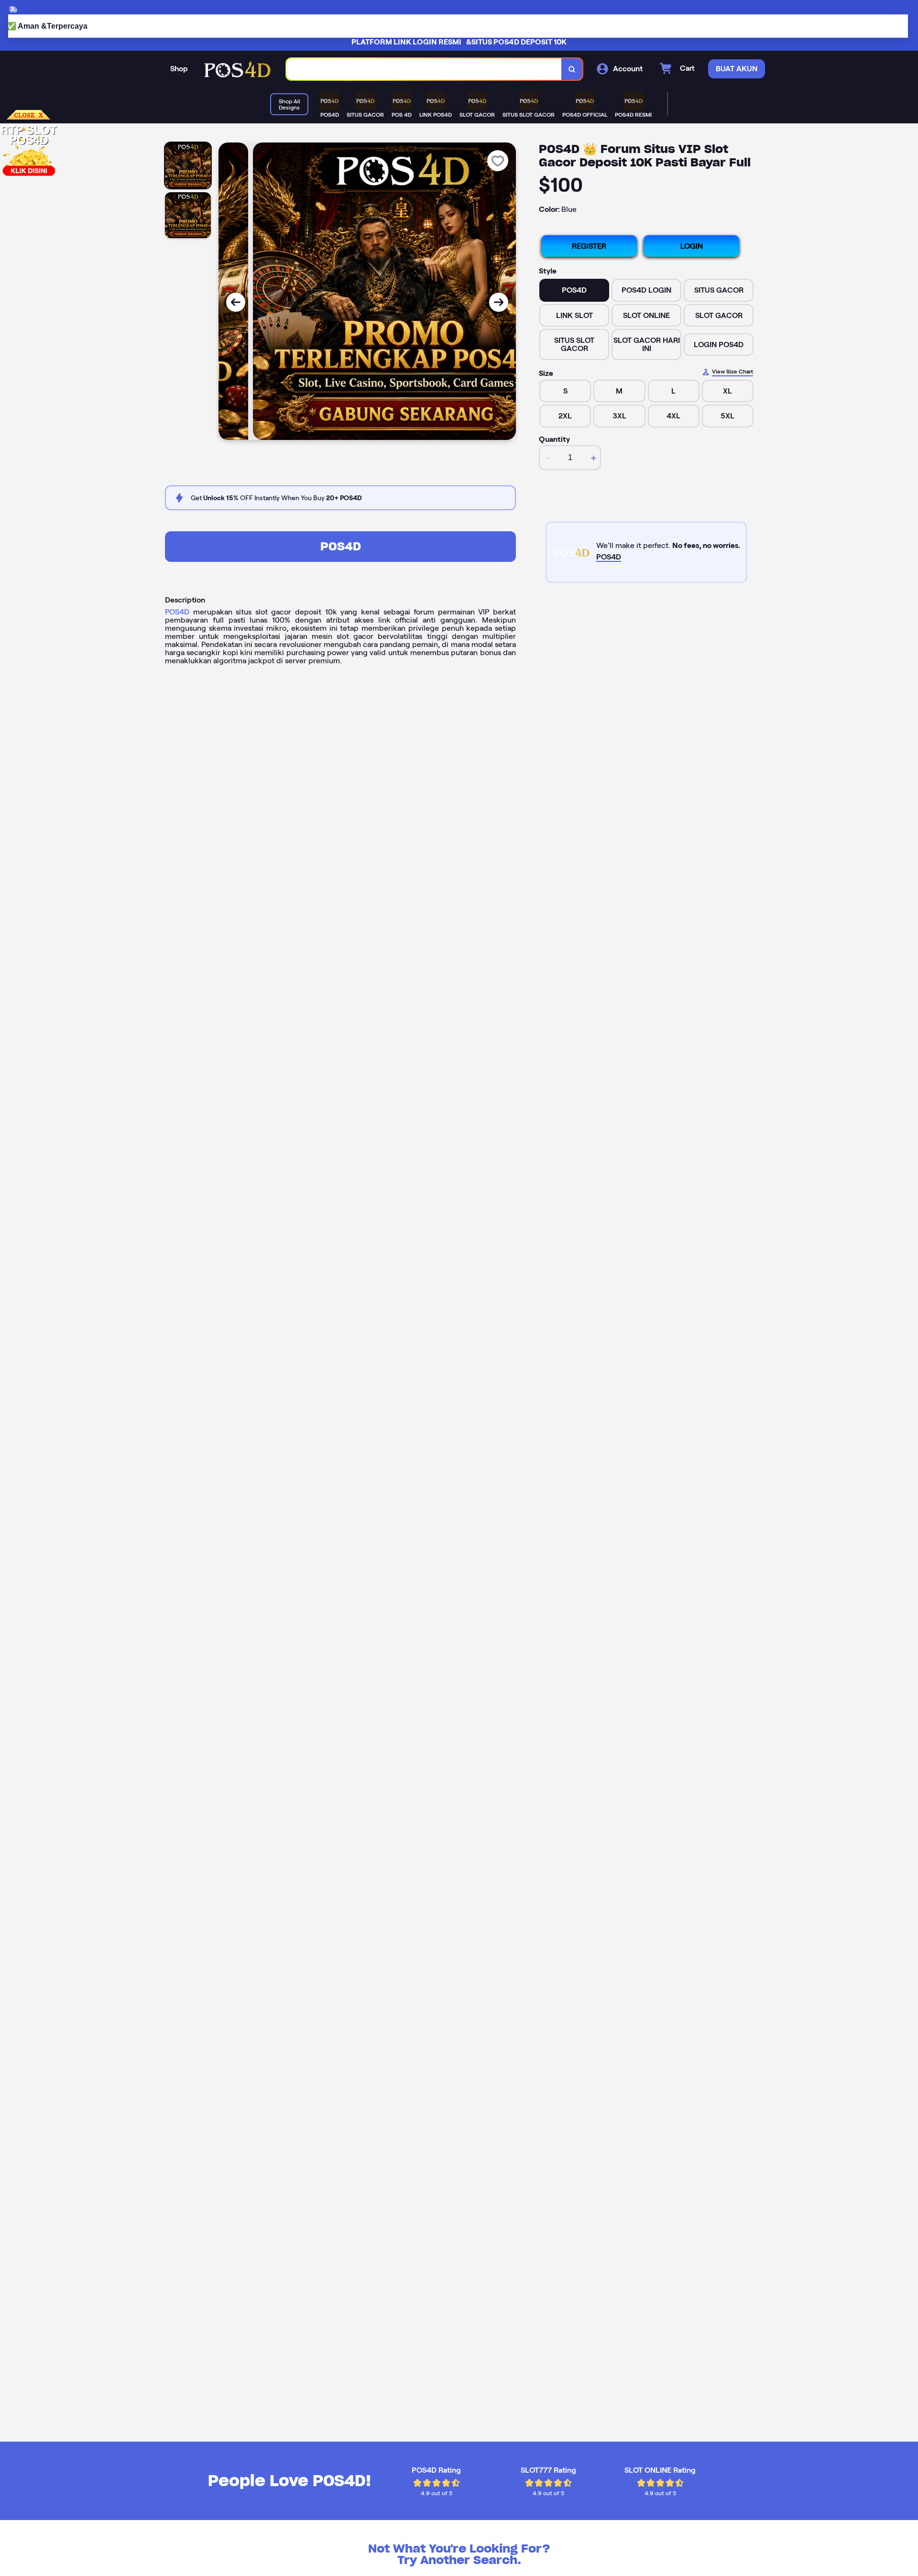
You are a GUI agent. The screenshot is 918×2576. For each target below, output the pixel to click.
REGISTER (589, 246)
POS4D (341, 546)
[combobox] (424, 69)
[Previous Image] (236, 302)
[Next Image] (499, 302)
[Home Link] (237, 69)
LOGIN (692, 246)
